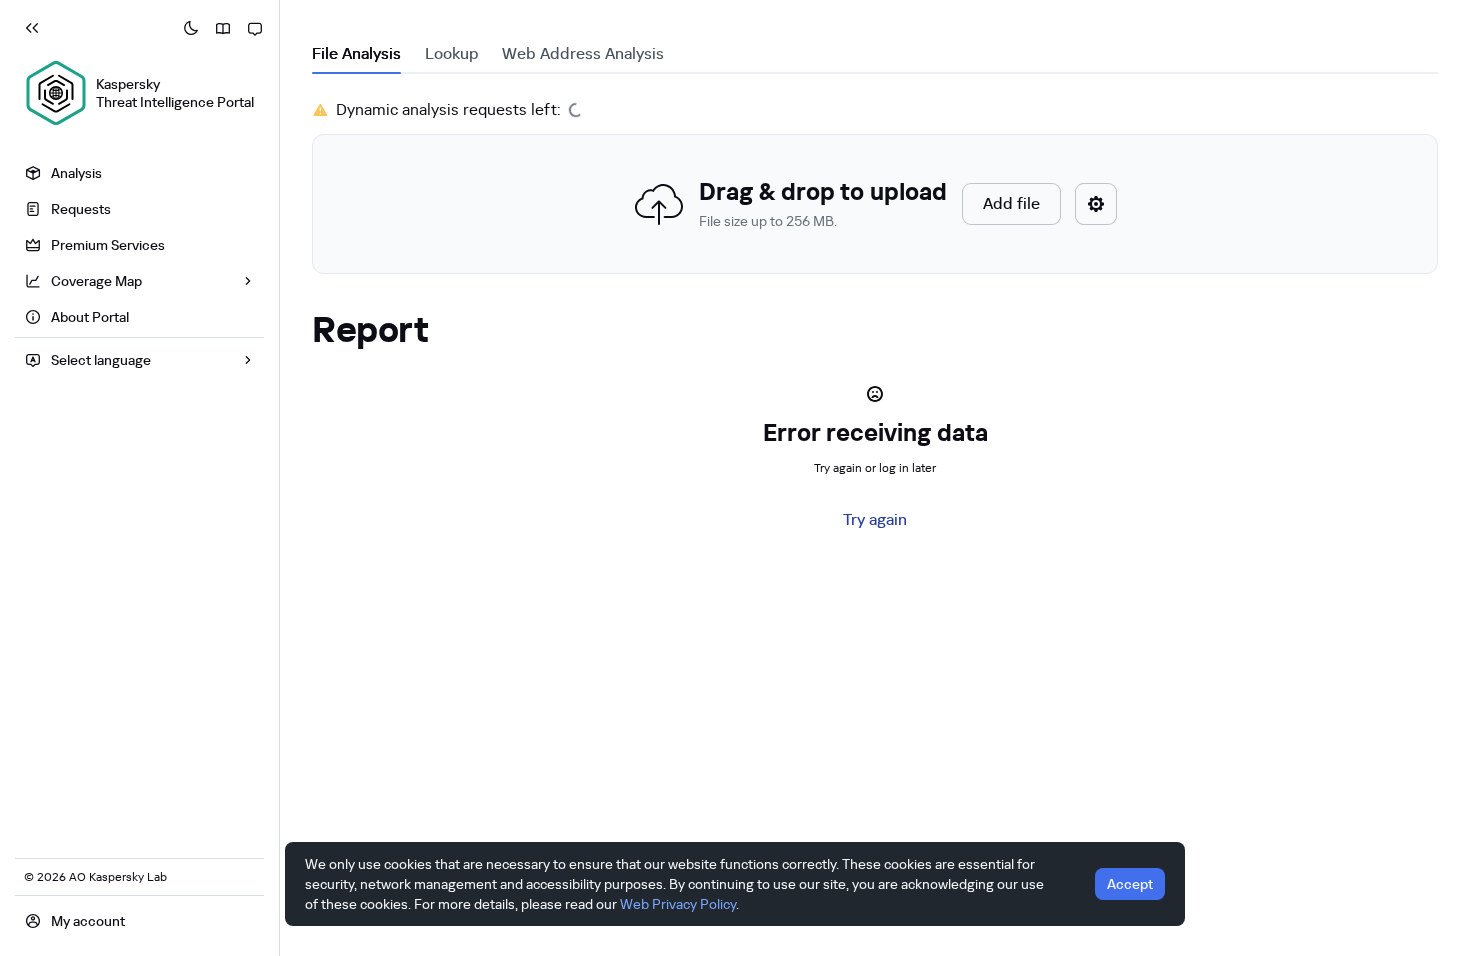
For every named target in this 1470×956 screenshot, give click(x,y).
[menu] (139, 247)
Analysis (76, 173)
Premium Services (108, 245)
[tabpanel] (875, 186)
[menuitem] (139, 173)
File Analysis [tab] (356, 53)
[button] (875, 204)
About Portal (90, 317)
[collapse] (32, 28)
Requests (81, 209)
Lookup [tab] (451, 53)
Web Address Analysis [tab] (583, 53)
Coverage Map (96, 281)
